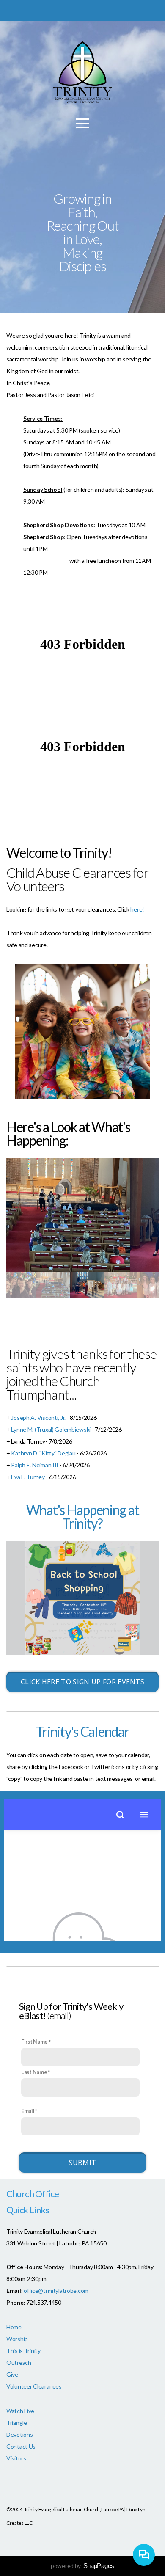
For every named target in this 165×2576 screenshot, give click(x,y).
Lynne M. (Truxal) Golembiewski (51, 1429)
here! (137, 909)
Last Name (34, 2072)
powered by (82, 2566)
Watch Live (20, 2411)
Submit (83, 2163)
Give (12, 2374)
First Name (34, 2042)
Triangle (17, 2423)
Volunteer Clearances (34, 2386)
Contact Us (21, 2446)
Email (28, 2111)
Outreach (19, 2362)
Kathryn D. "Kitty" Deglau (43, 1453)
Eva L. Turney (28, 1477)
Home (14, 2327)
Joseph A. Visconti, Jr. (39, 1417)
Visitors (16, 2458)
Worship (17, 2339)
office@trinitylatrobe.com (56, 2291)
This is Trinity (23, 2351)
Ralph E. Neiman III (35, 1465)
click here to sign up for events (82, 1682)
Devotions (19, 2434)
